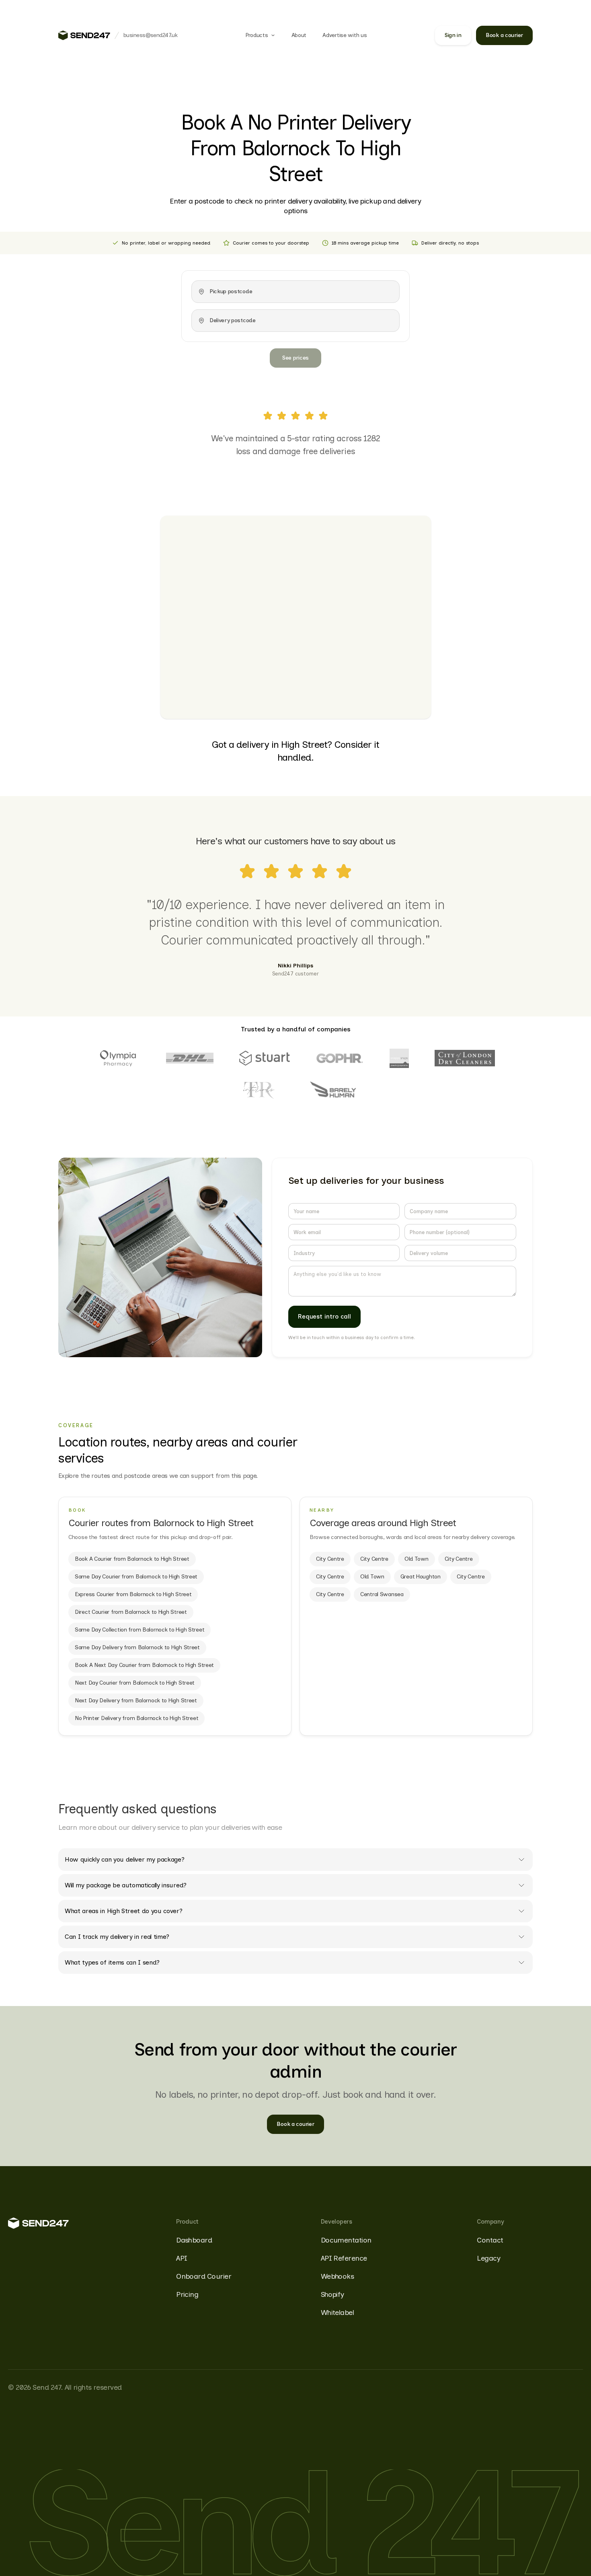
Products (257, 35)
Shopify (332, 2294)
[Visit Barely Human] (333, 1090)
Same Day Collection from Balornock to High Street (140, 1630)
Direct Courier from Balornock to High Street (131, 1612)
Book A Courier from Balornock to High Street (132, 1559)
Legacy (488, 2258)
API (182, 2258)
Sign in (453, 35)
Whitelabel (338, 2313)
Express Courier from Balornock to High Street (133, 1594)
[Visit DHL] (190, 1058)
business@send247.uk (150, 35)
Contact (490, 2240)
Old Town (417, 1559)
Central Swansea (382, 1594)
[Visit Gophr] (340, 1058)
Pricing (187, 2294)
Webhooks (338, 2276)
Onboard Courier (204, 2276)
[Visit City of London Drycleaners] (465, 1058)
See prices (295, 358)
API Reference (344, 2258)
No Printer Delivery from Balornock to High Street (136, 1718)
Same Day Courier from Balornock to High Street (136, 1577)
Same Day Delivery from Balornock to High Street (137, 1647)
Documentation (346, 2240)
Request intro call (325, 1317)
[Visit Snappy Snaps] (399, 1058)
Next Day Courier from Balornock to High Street (135, 1683)
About (299, 35)
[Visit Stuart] (265, 1058)
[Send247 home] (84, 35)
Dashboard (194, 2240)
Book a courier (504, 35)
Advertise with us (345, 35)
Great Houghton (421, 1577)
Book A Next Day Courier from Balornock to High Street (144, 1665)
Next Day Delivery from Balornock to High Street (136, 1701)
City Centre (330, 1559)
